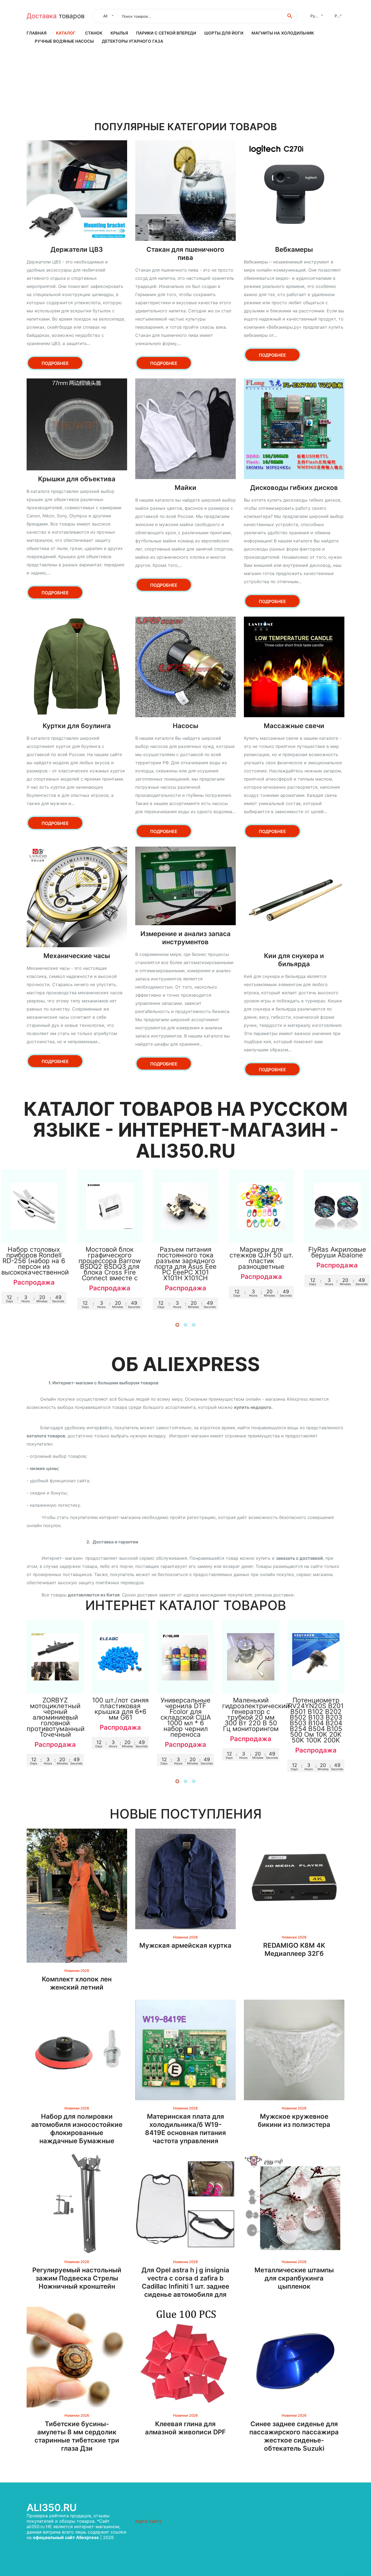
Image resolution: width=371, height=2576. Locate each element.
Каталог (66, 33)
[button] (177, 1325)
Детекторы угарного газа (133, 41)
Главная (37, 33)
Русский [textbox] (318, 16)
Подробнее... (34, 1233)
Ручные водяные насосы (64, 41)
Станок (94, 33)
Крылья (119, 33)
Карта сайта (148, 2521)
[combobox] (107, 16)
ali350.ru (52, 2507)
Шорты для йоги (224, 33)
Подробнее (55, 363)
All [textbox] (105, 16)
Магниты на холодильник (283, 33)
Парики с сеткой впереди (166, 33)
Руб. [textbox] (339, 16)
